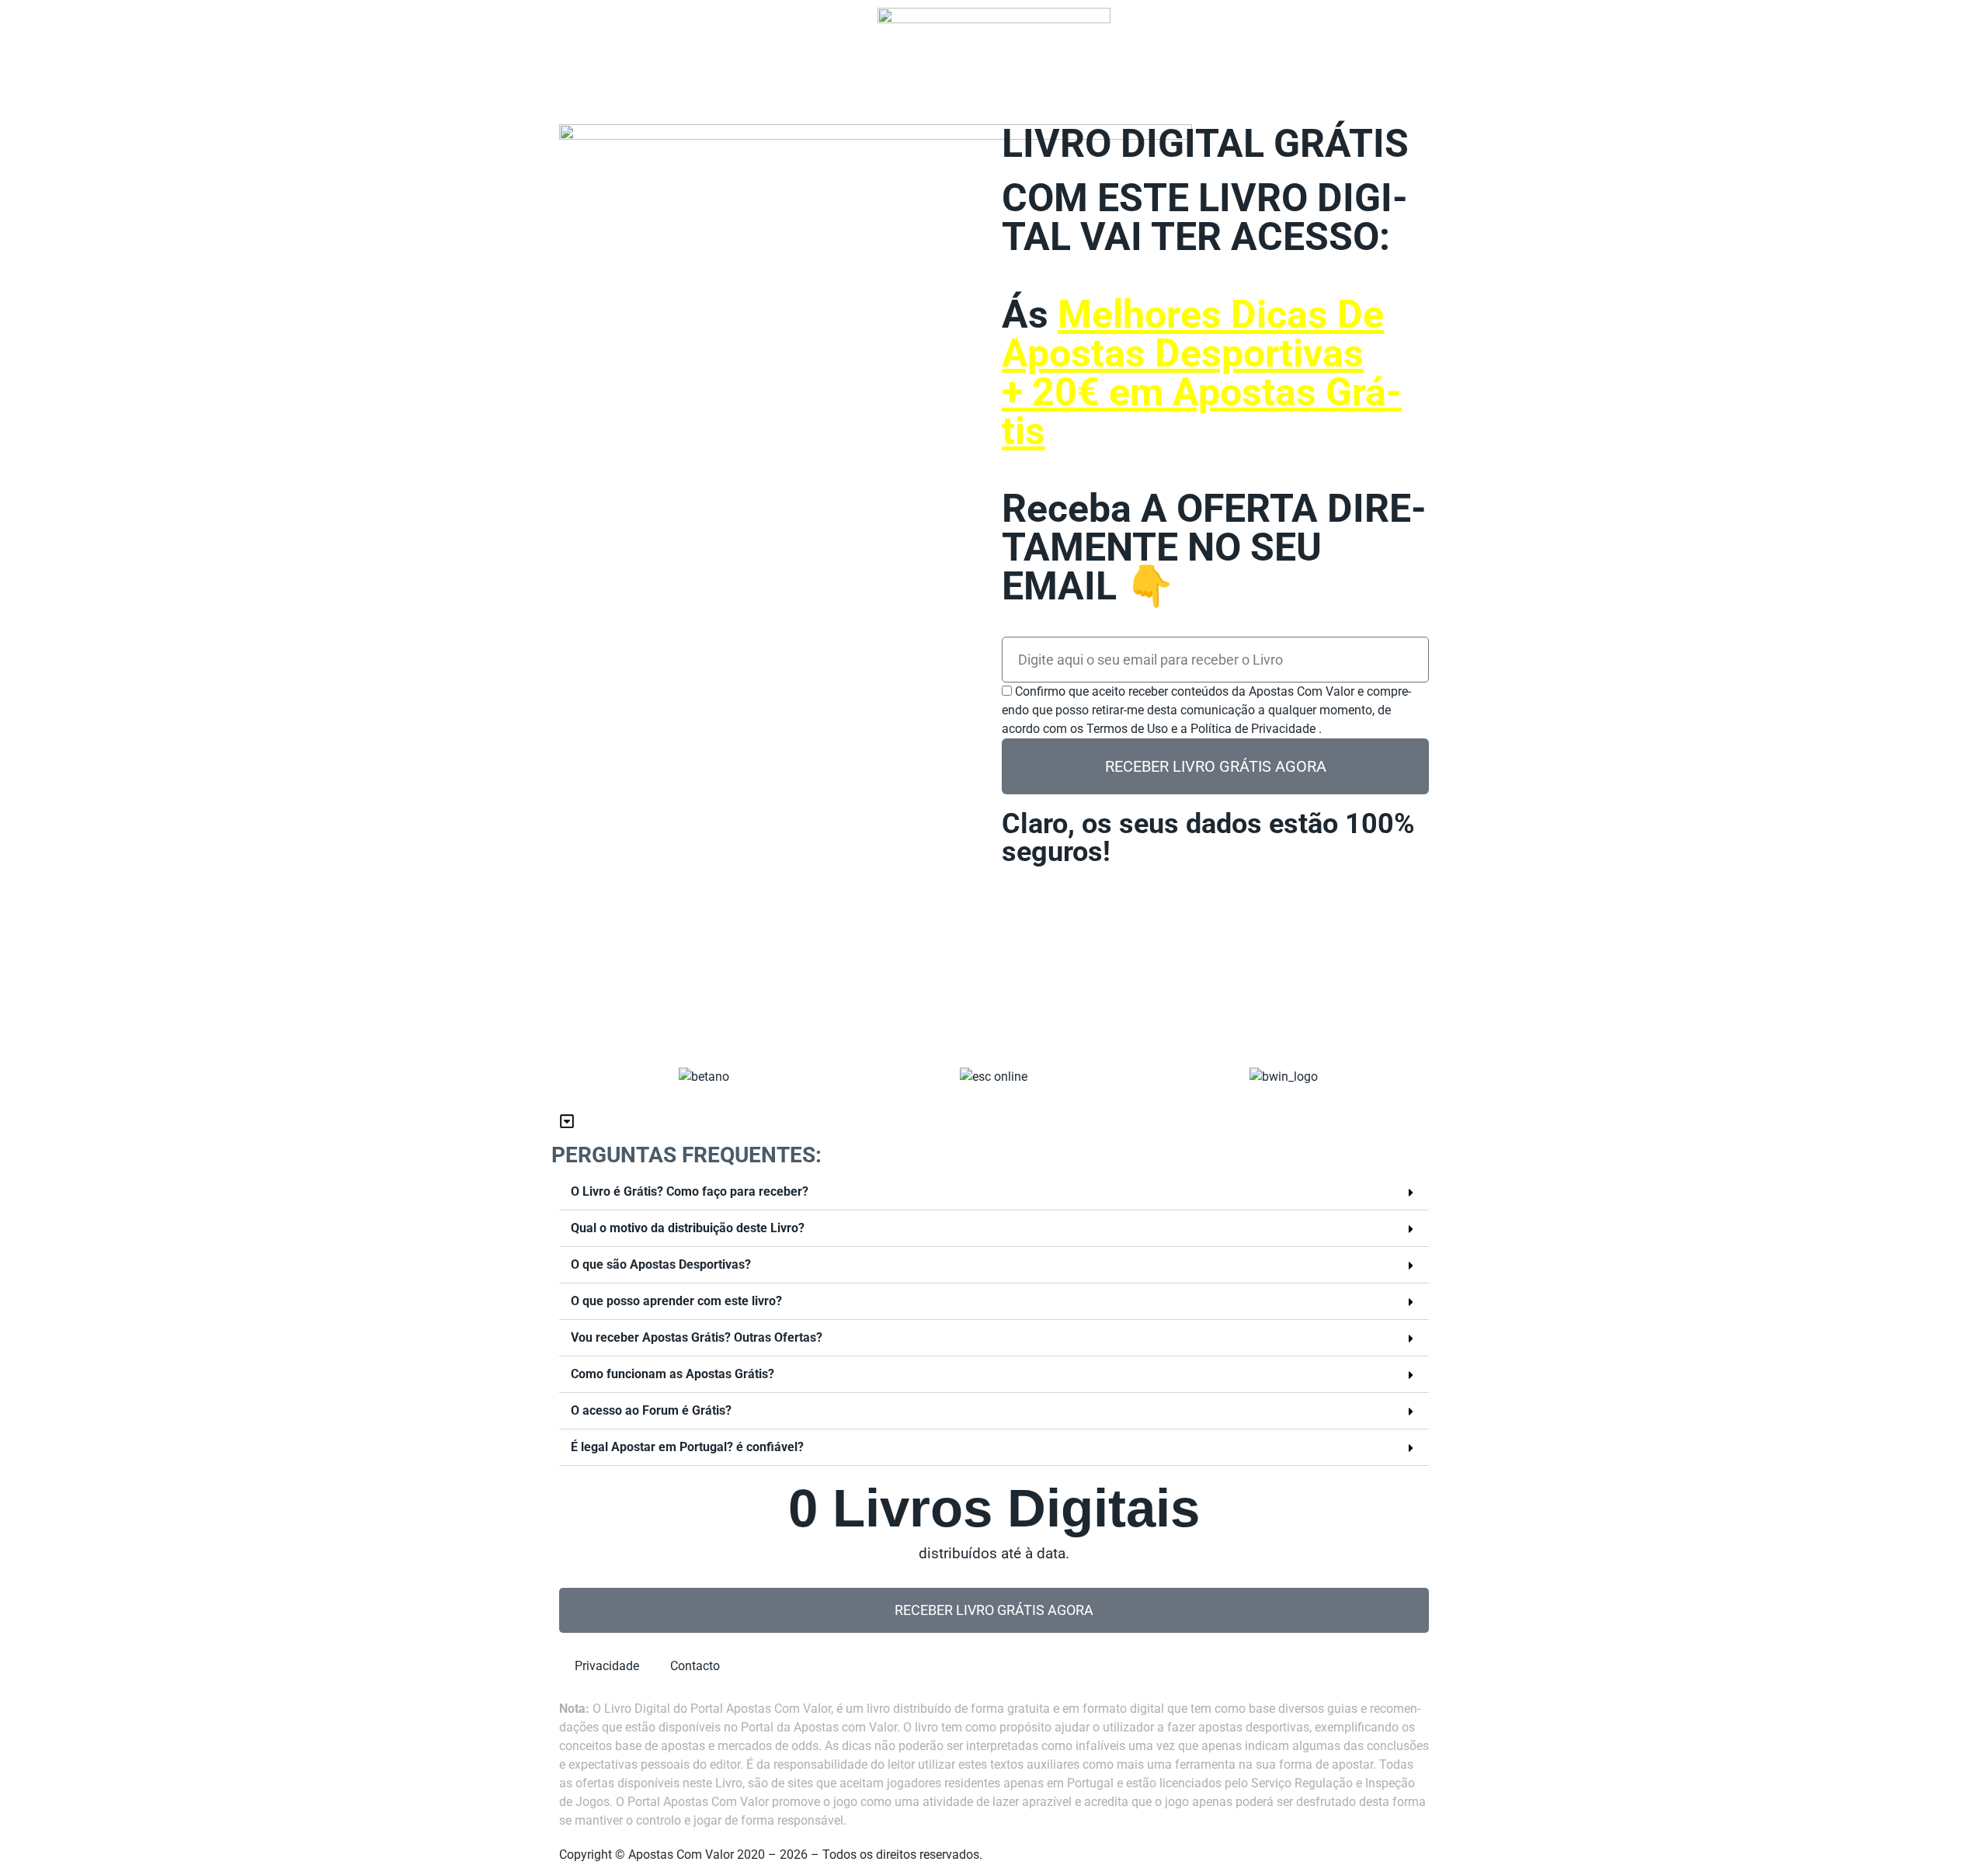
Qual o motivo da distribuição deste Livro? (688, 1228)
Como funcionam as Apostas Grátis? (673, 1374)
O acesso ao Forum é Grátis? (651, 1410)
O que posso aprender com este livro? (676, 1301)
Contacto (697, 1661)
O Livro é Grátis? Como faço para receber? (690, 1191)
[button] (994, 1192)
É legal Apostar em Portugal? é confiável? (687, 1447)
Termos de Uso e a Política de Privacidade (1203, 729)
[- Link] (876, 563)
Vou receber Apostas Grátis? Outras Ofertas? (697, 1337)
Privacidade (609, 1661)
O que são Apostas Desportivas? (661, 1264)
